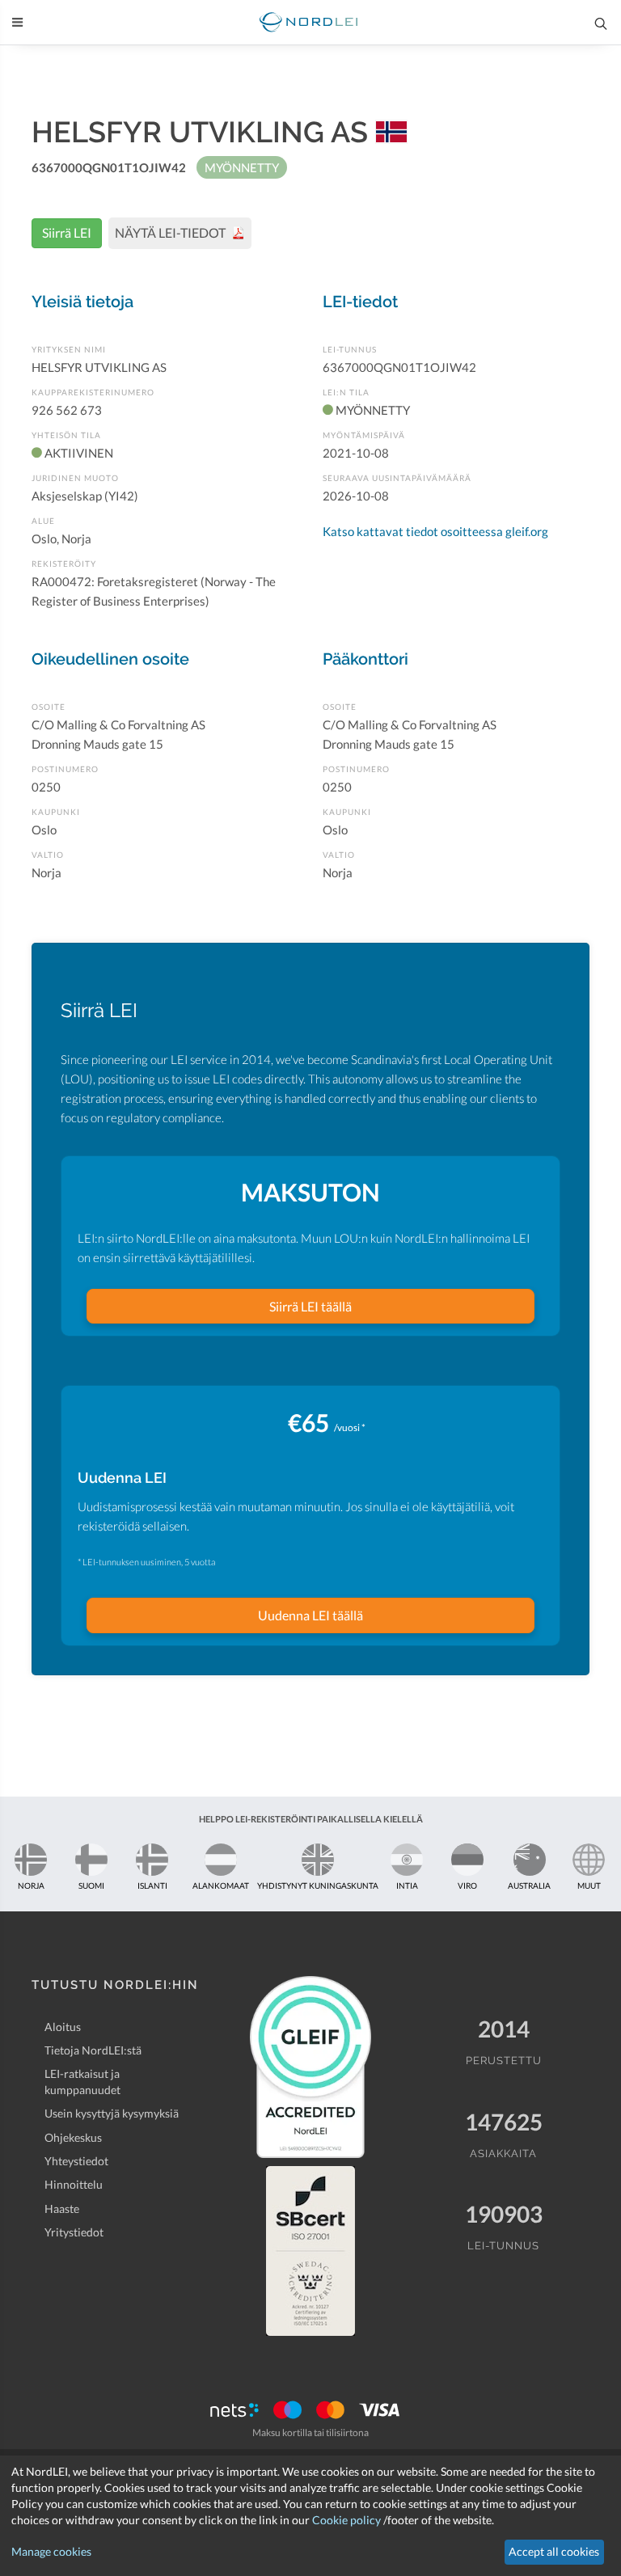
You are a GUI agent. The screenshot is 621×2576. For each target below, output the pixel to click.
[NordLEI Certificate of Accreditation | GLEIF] (310, 2067)
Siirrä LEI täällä (310, 1306)
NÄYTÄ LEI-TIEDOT (171, 232)
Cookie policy (346, 2520)
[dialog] (310, 2516)
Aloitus (63, 2027)
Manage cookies (51, 2551)
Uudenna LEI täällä (310, 1615)
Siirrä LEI (67, 232)
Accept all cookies (554, 2551)
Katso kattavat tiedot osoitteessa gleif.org (435, 531)
